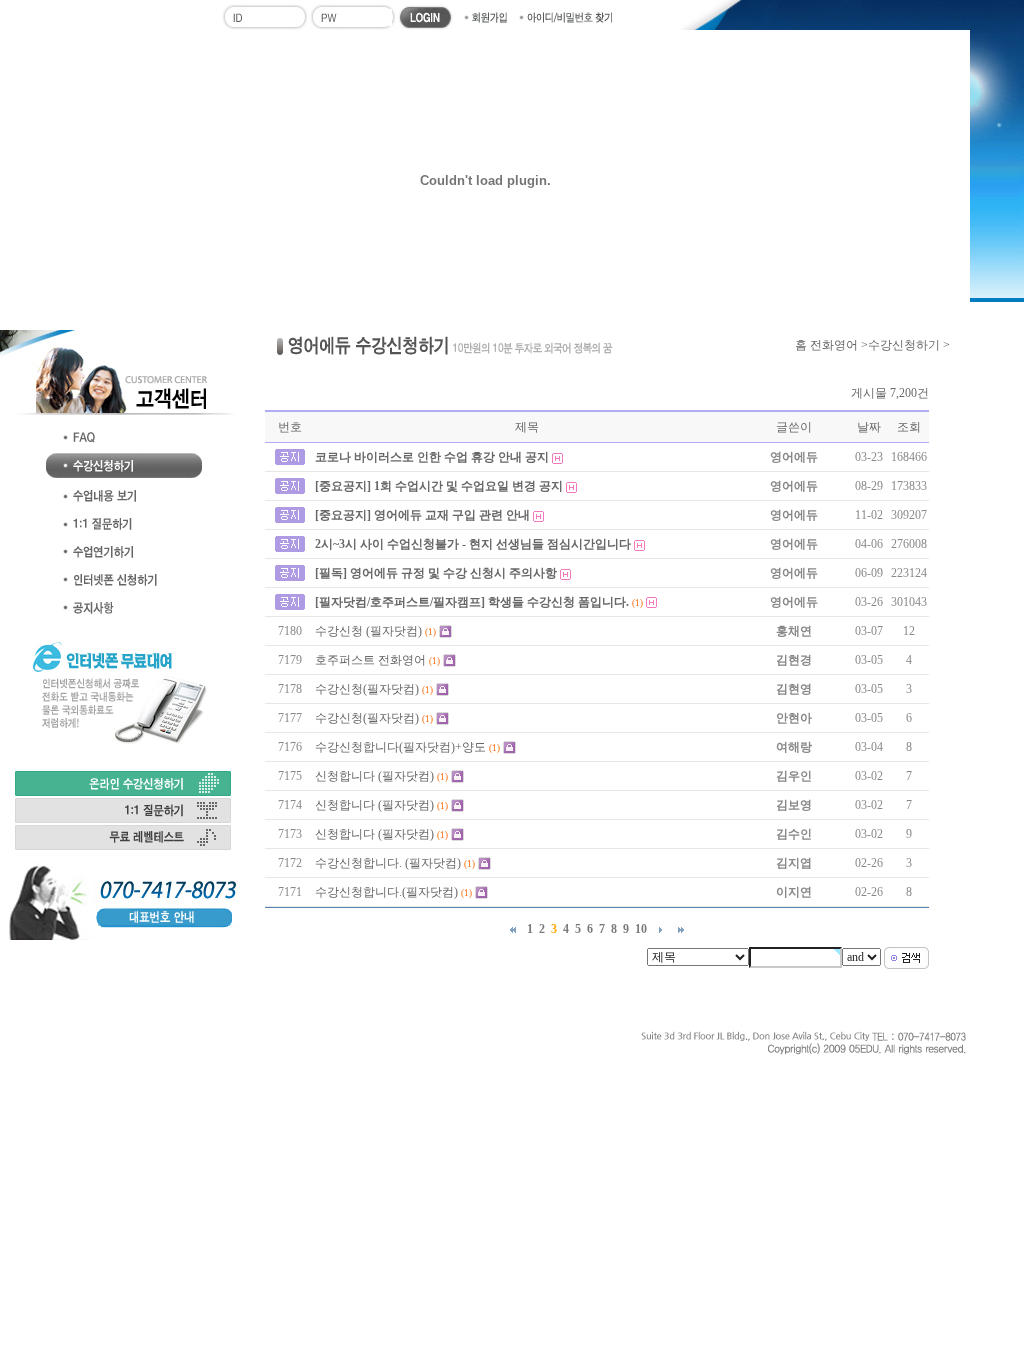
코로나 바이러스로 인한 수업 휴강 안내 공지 (432, 457)
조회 (909, 427)
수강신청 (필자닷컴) (368, 631)
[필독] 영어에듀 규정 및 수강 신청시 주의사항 (436, 573)
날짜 (869, 427)
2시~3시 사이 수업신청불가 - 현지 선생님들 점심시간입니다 (473, 544)
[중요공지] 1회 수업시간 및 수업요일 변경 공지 (439, 486)
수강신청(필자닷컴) (367, 689)
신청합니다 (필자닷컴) (374, 776)
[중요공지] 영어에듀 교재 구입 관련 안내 (422, 515)
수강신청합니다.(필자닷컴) (386, 892)
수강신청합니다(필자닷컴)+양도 (400, 747)
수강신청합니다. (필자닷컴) (388, 863)
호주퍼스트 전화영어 (370, 660)
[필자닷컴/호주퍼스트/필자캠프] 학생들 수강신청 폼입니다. (472, 602)
